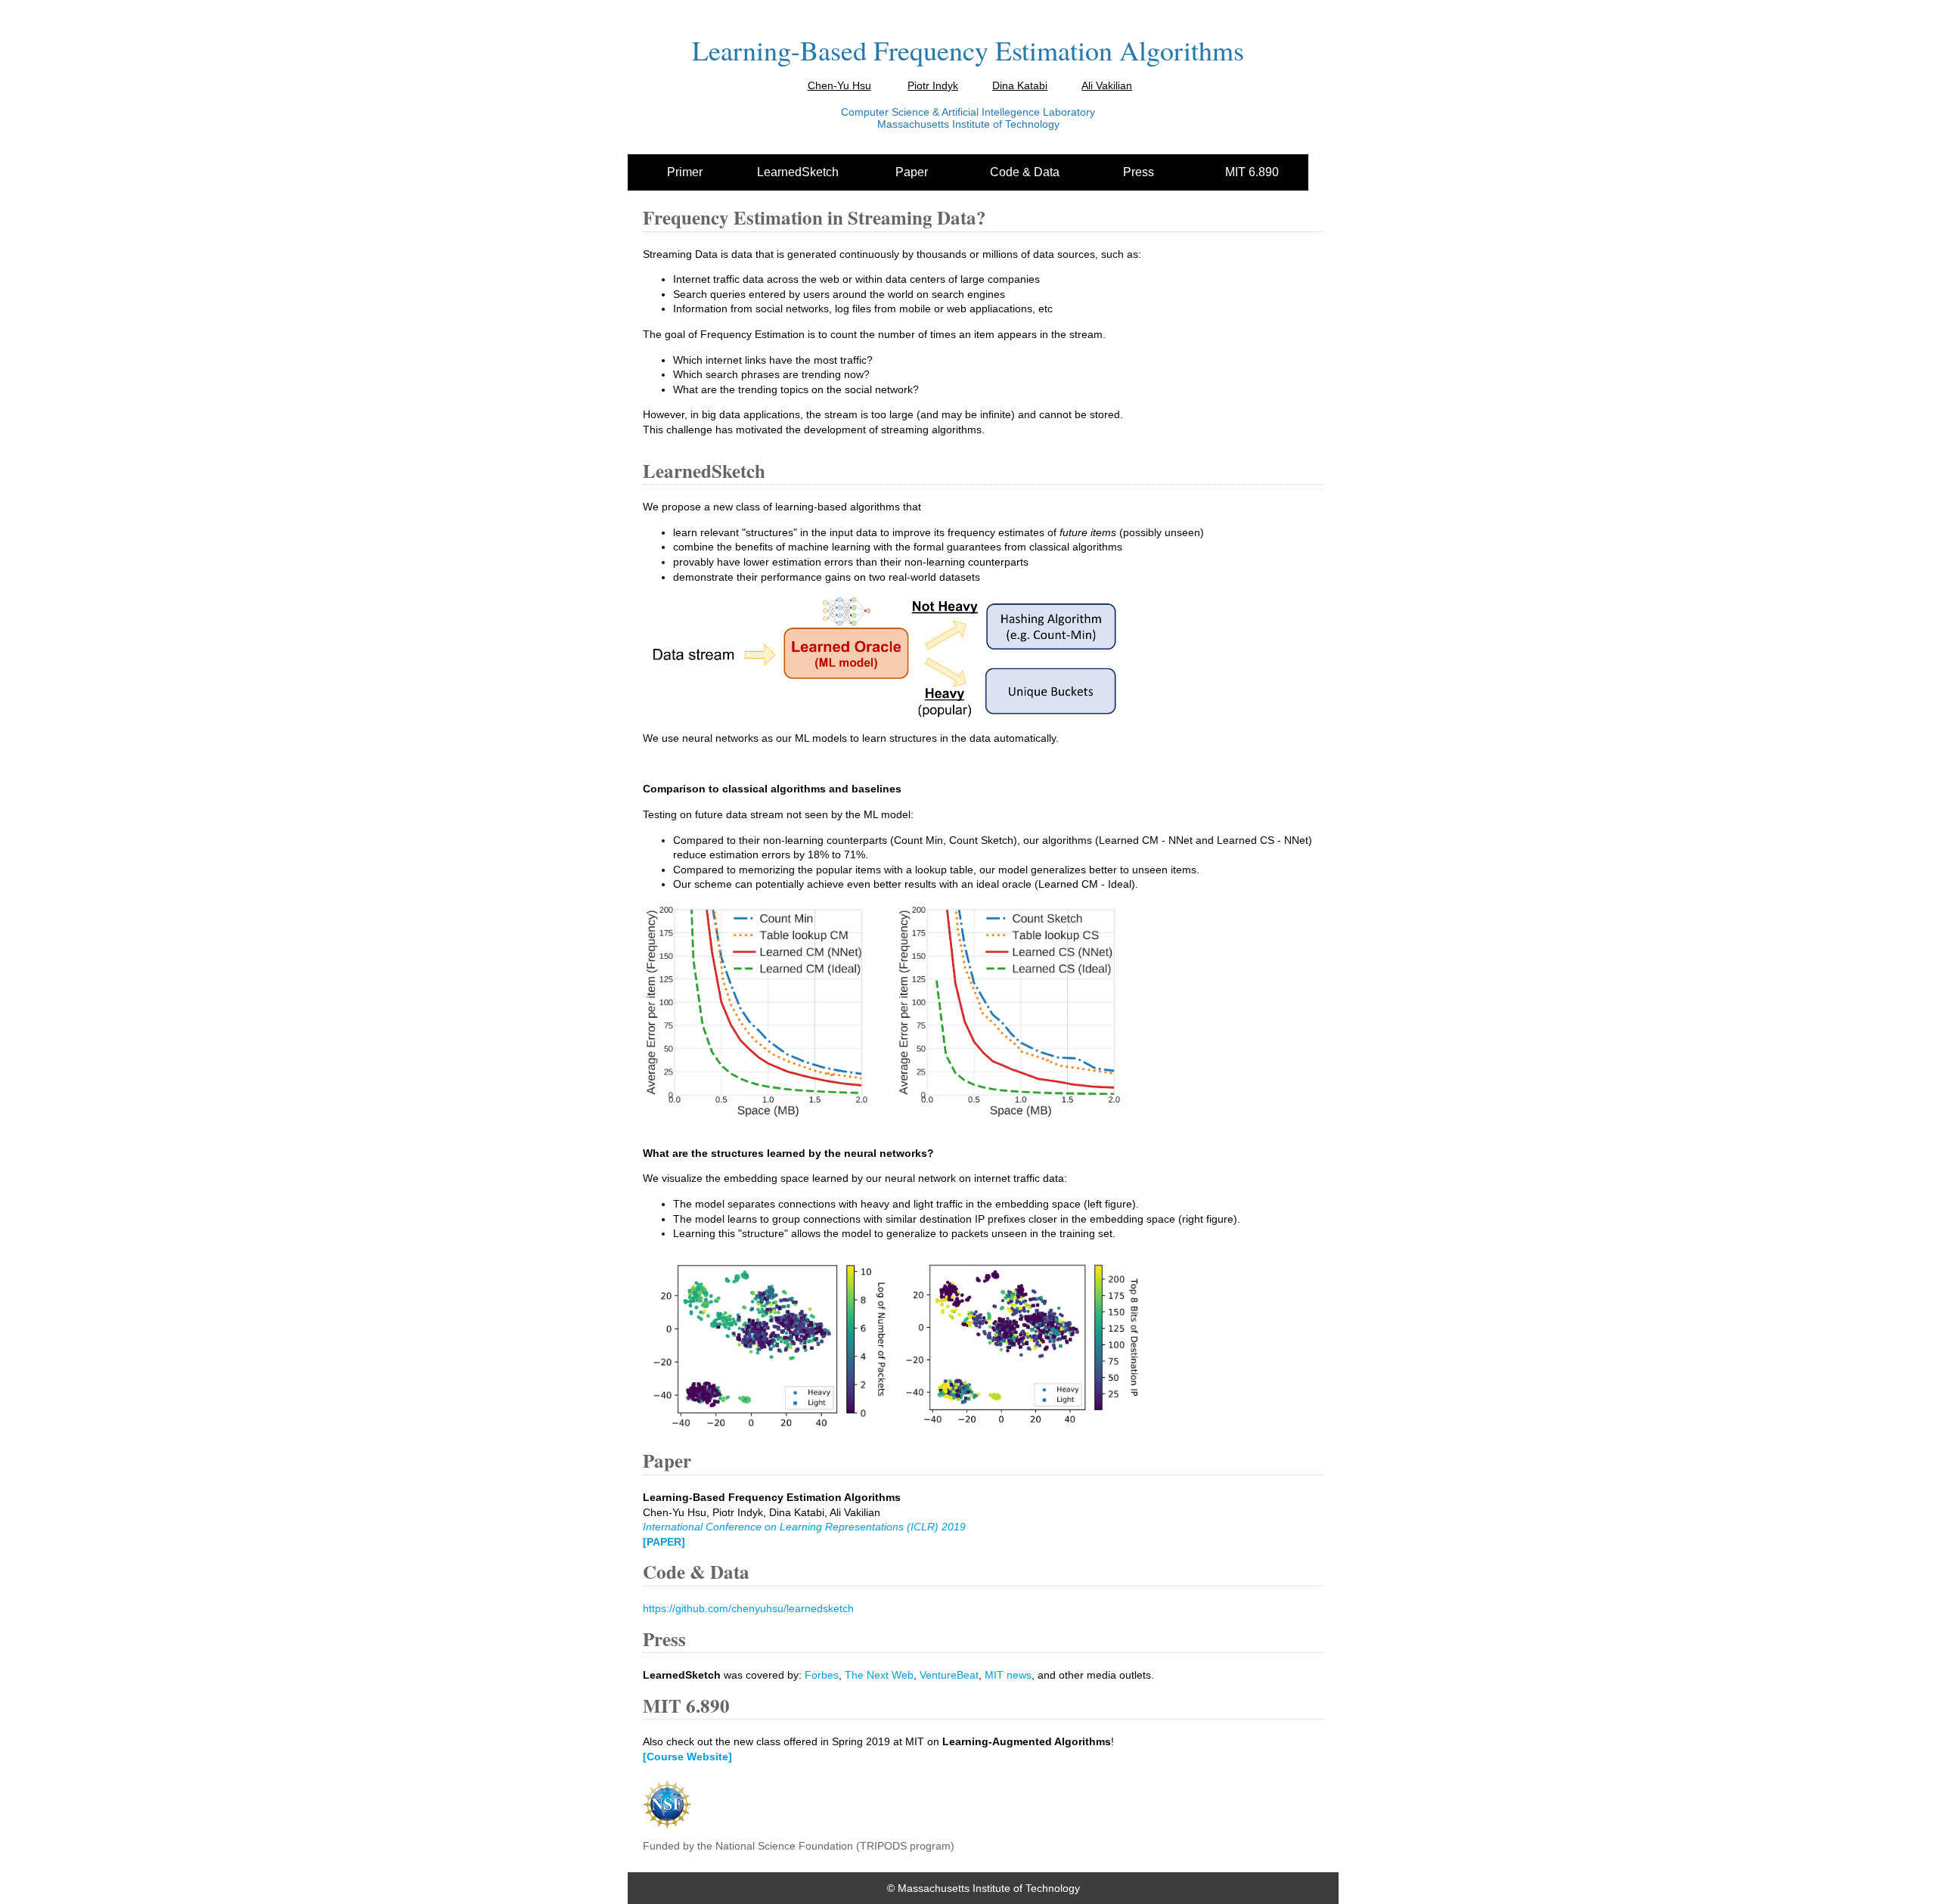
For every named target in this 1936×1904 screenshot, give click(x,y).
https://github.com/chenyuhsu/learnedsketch (748, 1608)
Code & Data (1025, 172)
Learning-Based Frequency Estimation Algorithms (968, 50)
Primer (685, 172)
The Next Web (879, 1675)
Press (1139, 172)
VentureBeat (949, 1675)
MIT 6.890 (1252, 172)
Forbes (822, 1675)
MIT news (1008, 1675)
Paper (912, 172)
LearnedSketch (798, 172)
